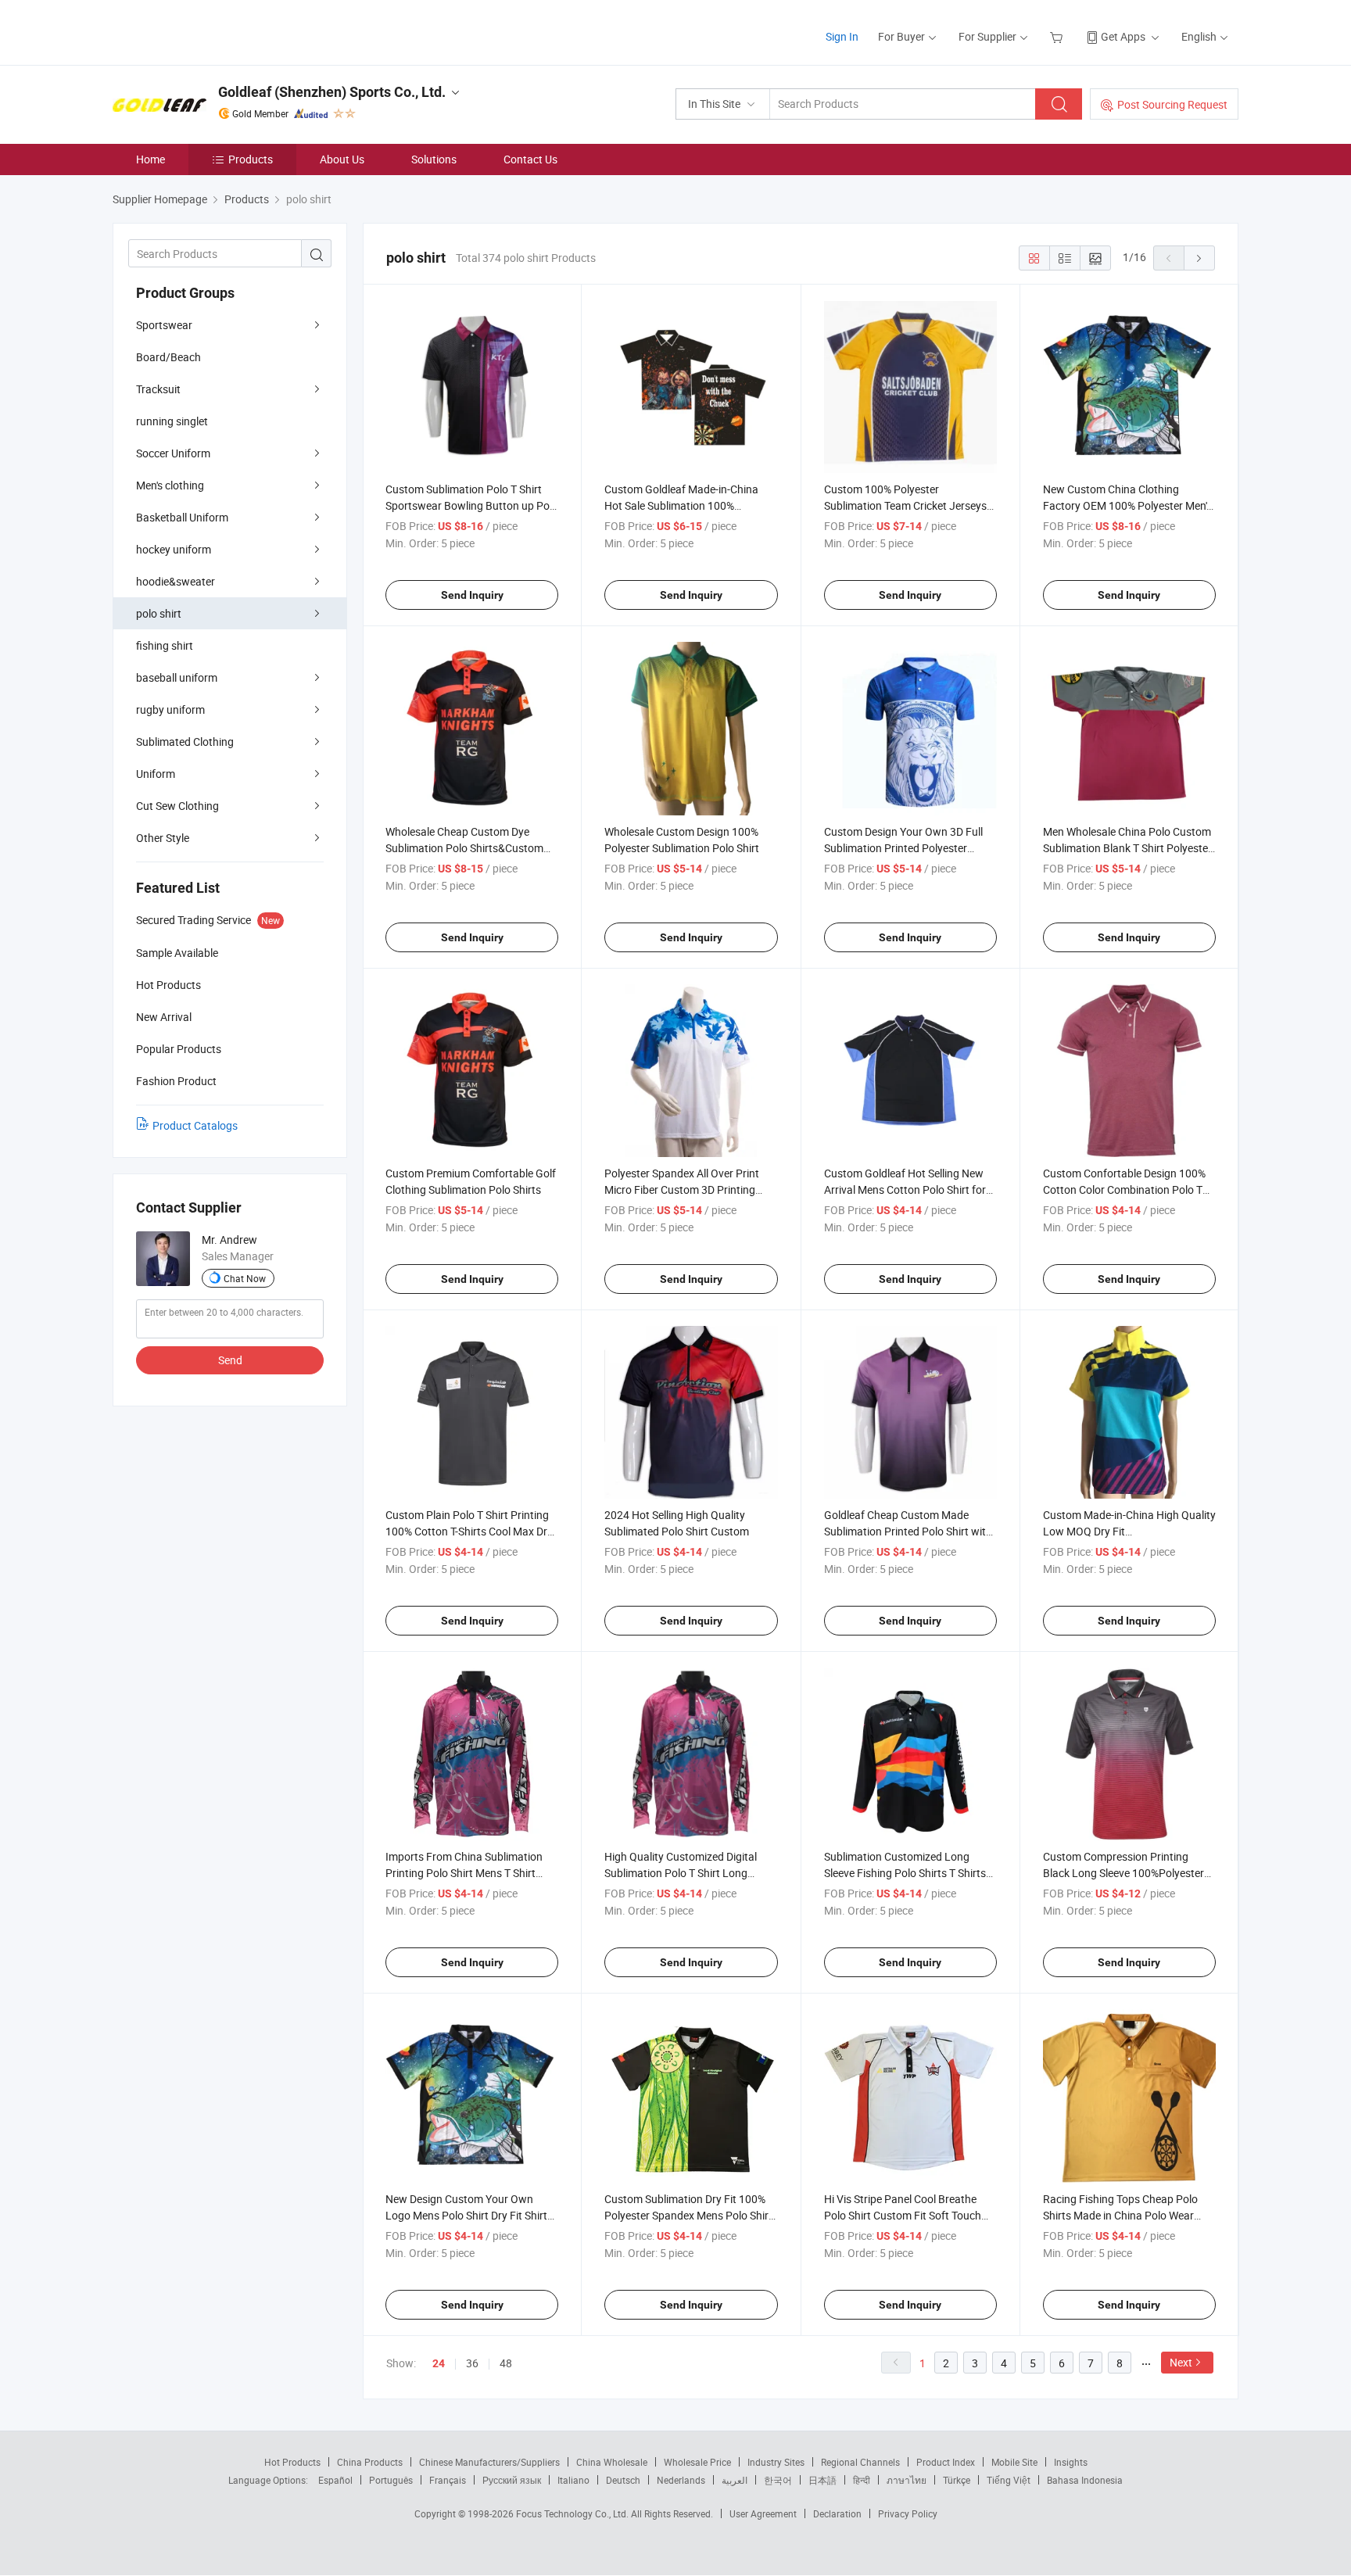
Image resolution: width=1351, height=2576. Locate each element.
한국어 (778, 2480)
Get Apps (1123, 36)
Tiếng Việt (1009, 2480)
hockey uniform (174, 549)
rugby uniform (170, 709)
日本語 (822, 2480)
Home (151, 159)
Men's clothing (170, 485)
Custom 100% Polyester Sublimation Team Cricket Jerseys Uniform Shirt (905, 505)
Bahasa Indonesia (1085, 2480)
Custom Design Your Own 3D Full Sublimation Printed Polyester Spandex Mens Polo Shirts (903, 848)
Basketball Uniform (182, 517)
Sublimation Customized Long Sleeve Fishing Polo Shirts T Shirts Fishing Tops (905, 1873)
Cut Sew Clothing (177, 806)
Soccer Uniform (173, 453)
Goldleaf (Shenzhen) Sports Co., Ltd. (332, 92)
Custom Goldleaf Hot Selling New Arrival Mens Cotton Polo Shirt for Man (905, 1189)
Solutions (434, 159)
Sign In (842, 36)
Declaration (837, 2513)
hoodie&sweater (176, 581)
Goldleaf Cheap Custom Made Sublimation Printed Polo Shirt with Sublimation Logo (908, 1531)
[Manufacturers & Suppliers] (213, 31)
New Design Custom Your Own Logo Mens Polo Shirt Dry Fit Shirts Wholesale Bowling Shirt (469, 2215)
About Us (342, 159)
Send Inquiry (472, 595)
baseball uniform (177, 677)
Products (251, 159)
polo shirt (159, 613)
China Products (370, 2462)
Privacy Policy (908, 2513)
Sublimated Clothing (185, 742)
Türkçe (957, 2480)
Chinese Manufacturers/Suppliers (489, 2462)
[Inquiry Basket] (1058, 36)
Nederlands (681, 2480)
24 (439, 2363)
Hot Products (292, 2462)
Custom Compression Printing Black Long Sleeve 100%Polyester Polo (1123, 1873)
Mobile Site (1014, 2462)
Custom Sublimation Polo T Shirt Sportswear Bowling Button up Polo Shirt (472, 505)
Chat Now (245, 1278)
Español (335, 2480)
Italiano (573, 2480)
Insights (1071, 2462)
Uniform (156, 774)
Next (1181, 2362)
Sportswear (164, 325)
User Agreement (763, 2513)
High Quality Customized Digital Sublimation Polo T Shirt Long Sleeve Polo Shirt (681, 1873)
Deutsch (623, 2480)
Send (230, 1360)
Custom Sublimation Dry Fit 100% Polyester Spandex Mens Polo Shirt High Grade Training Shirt (688, 2215)
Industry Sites (776, 2462)
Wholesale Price (697, 2462)
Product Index (946, 2462)
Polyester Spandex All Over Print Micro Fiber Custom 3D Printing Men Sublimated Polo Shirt (682, 1189)
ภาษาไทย (907, 2480)
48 (506, 2363)
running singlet (172, 421)
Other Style (163, 838)
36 (472, 2363)
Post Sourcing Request (1172, 104)
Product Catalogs (195, 1125)
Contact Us (530, 159)
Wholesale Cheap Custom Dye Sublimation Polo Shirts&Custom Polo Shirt (464, 848)
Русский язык (512, 2480)
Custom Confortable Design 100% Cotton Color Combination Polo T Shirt (1124, 1189)
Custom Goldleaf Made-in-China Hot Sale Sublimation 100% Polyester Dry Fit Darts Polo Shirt (683, 505)
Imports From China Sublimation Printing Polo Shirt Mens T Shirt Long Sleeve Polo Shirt (464, 1873)
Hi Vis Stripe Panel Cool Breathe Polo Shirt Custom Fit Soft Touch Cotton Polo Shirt (903, 2215)
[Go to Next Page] (1199, 258)
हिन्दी (862, 2480)
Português (391, 2480)
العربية (735, 2480)
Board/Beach (168, 357)
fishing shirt (165, 645)
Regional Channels (860, 2462)
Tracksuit (158, 389)
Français (448, 2480)
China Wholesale (612, 2462)
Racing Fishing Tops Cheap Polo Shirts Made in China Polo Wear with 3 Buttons (1120, 2215)
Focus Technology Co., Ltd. (573, 2513)
